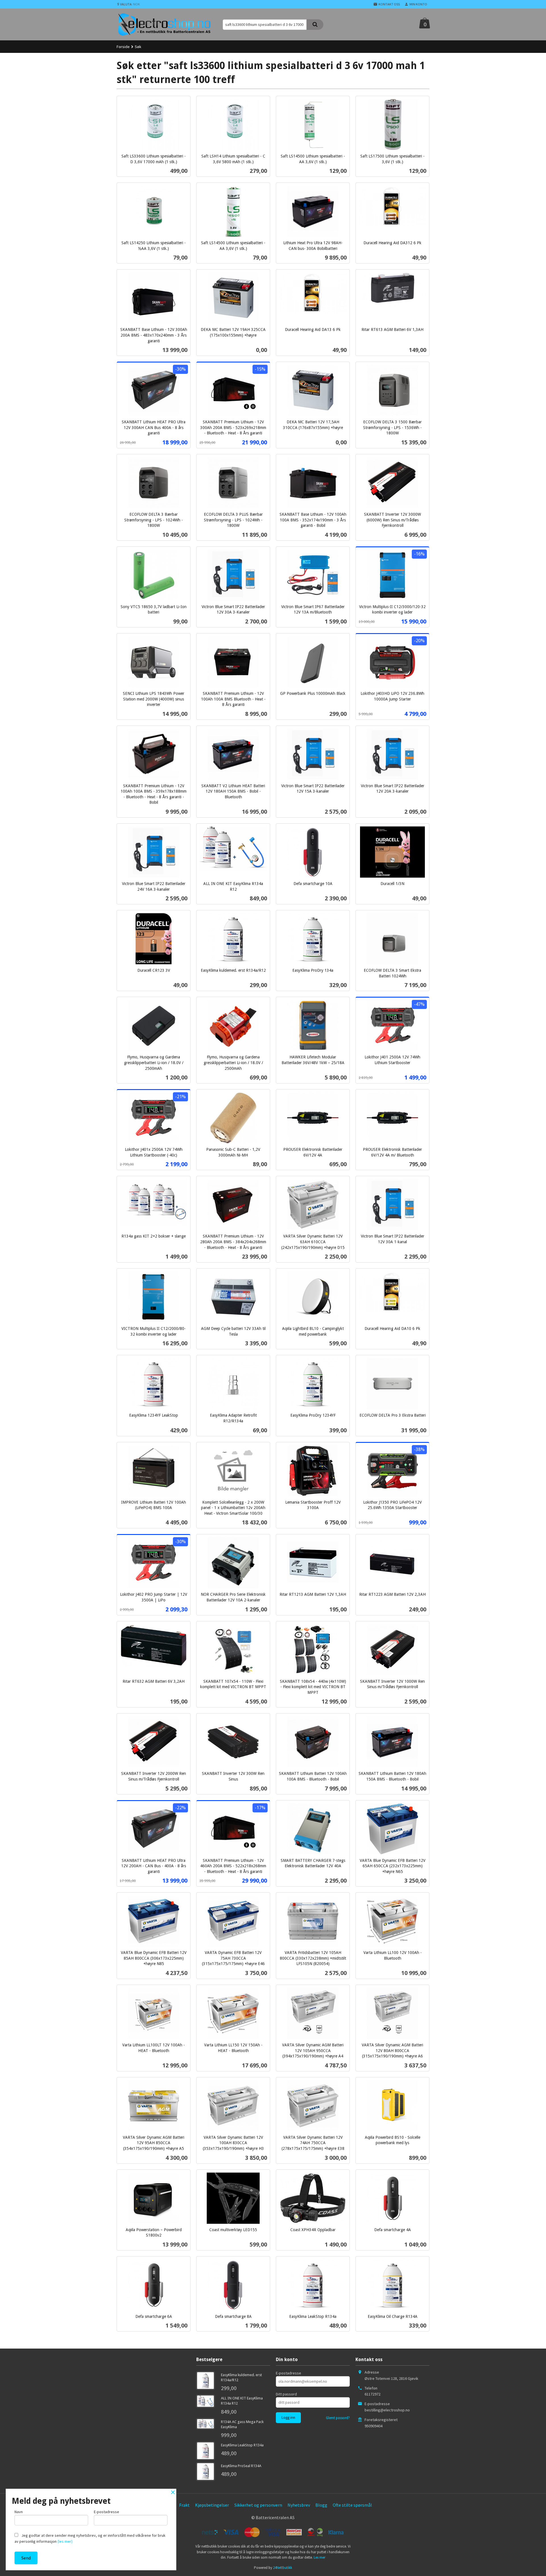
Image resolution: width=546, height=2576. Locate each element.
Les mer (319, 2557)
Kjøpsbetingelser (212, 2505)
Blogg (321, 2505)
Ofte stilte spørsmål (352, 2505)
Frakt (184, 2505)
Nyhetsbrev (299, 2505)
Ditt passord (286, 2394)
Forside (123, 47)
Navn (19, 2512)
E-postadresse (288, 2373)
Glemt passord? (338, 2418)
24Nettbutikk (283, 2568)
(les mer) (65, 2541)
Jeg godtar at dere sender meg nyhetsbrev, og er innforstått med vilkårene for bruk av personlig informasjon (90, 2538)
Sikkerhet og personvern (258, 2505)
